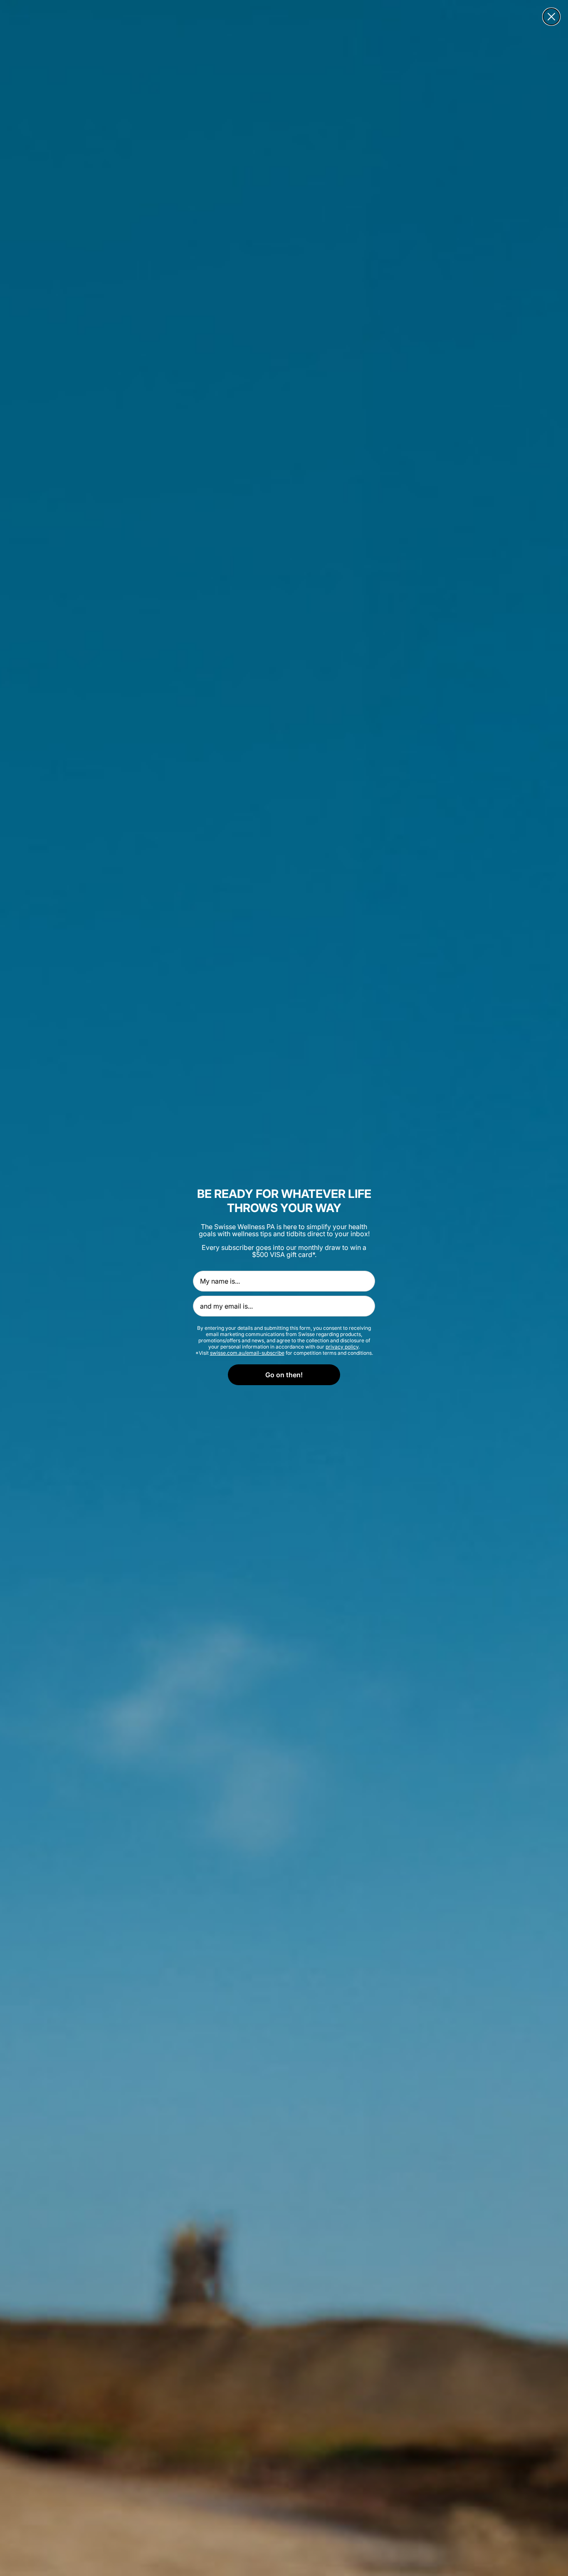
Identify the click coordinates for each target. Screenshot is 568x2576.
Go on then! (284, 1375)
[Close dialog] (551, 17)
